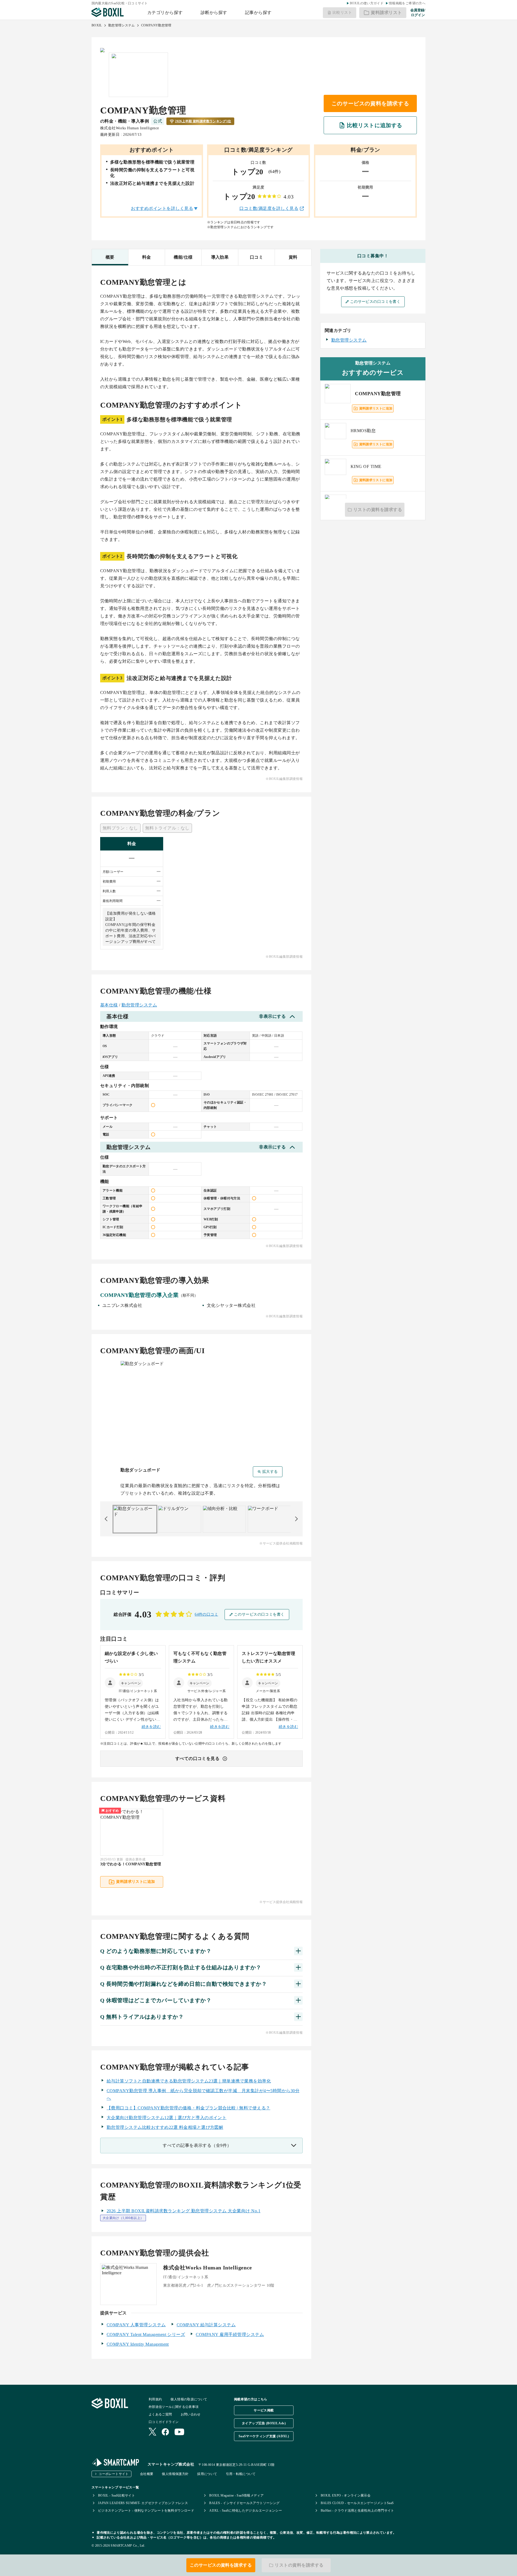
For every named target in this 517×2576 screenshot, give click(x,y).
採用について (207, 2474)
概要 (110, 257)
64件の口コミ (206, 1614)
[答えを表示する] (298, 1951)
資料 (293, 257)
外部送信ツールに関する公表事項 (174, 2407)
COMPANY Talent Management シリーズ (146, 2334)
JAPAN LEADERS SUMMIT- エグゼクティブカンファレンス (143, 2503)
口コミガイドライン (164, 2422)
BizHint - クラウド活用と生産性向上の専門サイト (357, 2511)
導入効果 (220, 257)
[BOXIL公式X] (152, 2432)
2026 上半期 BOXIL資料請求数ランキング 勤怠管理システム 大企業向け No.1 (184, 2211)
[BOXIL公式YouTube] (179, 2432)
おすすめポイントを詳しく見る (162, 208)
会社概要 (147, 2474)
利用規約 (155, 2399)
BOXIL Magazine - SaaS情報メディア (236, 2495)
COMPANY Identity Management (138, 2344)
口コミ (256, 257)
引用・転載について (241, 2474)
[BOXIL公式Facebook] (165, 2432)
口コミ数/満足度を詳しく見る (269, 208)
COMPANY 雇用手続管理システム (230, 2334)
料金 (147, 257)
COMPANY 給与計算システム (206, 2325)
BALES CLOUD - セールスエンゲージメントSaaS (357, 2503)
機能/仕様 (183, 257)
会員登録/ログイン (418, 13)
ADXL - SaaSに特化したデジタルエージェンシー (246, 2511)
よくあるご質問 (160, 2414)
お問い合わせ (191, 2414)
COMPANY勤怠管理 (156, 25)
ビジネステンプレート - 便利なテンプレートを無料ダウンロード (146, 2511)
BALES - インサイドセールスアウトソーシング (244, 2503)
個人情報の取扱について (189, 2399)
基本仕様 (109, 1005)
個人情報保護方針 (175, 2474)
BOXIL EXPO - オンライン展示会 (346, 2495)
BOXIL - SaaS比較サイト (116, 2495)
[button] (131, 1683)
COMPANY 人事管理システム (136, 2325)
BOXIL (97, 25)
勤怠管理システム (122, 25)
